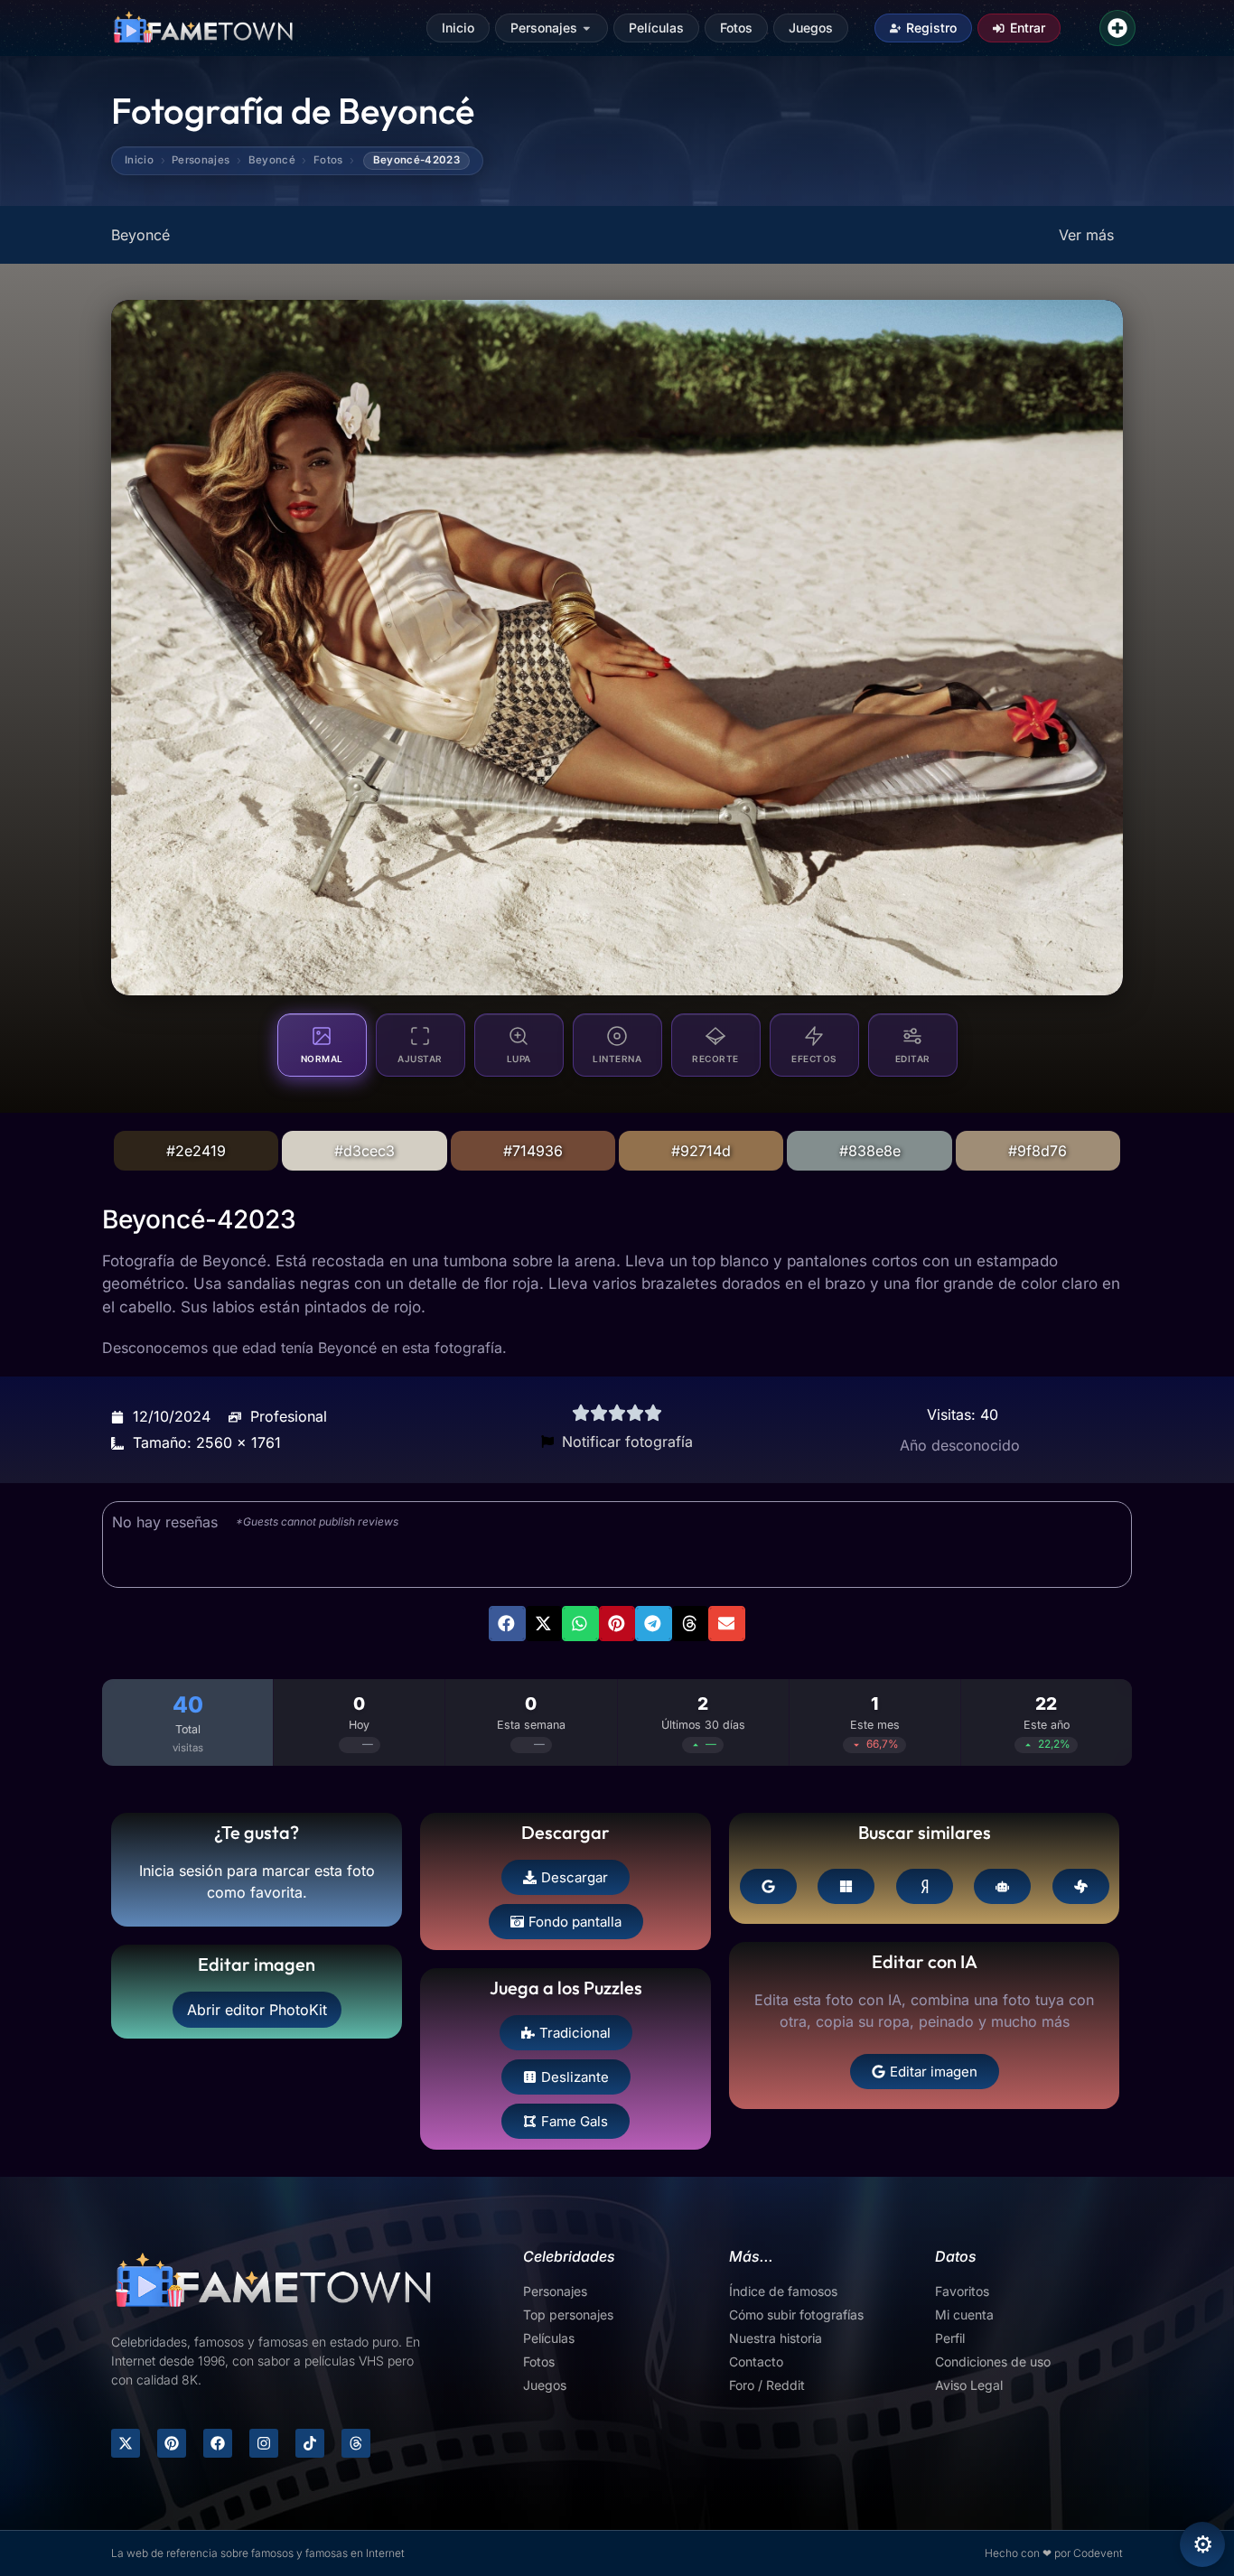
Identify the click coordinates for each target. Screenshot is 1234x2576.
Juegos (811, 28)
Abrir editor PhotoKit (257, 2010)
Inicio (458, 28)
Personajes (544, 28)
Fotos (736, 28)
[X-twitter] (126, 2443)
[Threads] (356, 2443)
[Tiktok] (310, 2443)
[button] (507, 1623)
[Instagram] (264, 2443)
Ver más (1086, 235)
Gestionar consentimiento (1202, 2544)
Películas (656, 28)
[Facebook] (218, 2443)
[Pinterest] (172, 2443)
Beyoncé (272, 161)
